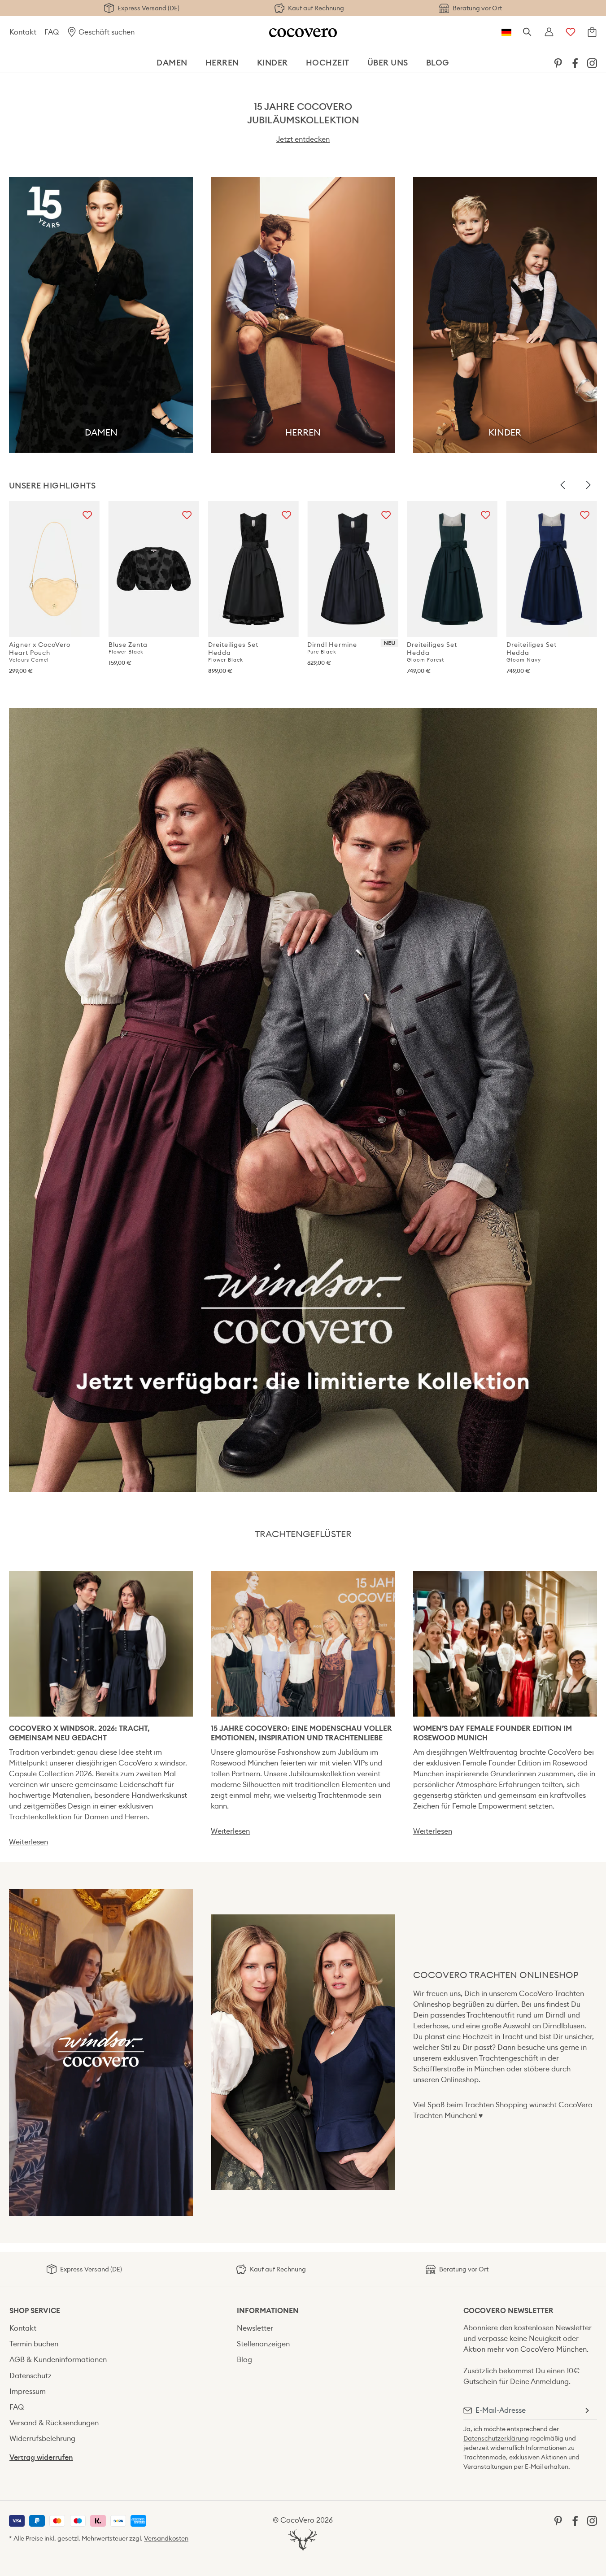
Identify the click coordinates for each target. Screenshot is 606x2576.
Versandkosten (166, 2538)
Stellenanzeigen (263, 2344)
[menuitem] (558, 63)
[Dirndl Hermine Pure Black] (353, 569)
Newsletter (255, 2328)
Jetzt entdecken (303, 139)
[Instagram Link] (592, 63)
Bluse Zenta (128, 648)
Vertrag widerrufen (41, 2457)
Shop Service (35, 2311)
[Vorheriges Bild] (563, 485)
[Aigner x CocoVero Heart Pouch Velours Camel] (54, 569)
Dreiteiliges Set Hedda (233, 652)
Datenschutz (31, 2376)
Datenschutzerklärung (496, 2438)
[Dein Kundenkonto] (549, 32)
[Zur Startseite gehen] (303, 32)
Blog (244, 2360)
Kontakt (23, 32)
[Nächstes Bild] (588, 485)
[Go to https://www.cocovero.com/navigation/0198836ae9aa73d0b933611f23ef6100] (303, 1100)
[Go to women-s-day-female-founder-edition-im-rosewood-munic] (505, 1643)
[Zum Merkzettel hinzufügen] (87, 513)
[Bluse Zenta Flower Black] (154, 569)
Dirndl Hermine (332, 648)
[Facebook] (575, 63)
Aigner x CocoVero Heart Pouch (40, 652)
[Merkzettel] (571, 32)
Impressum (28, 2391)
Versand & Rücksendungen (54, 2423)
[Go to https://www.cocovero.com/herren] (303, 315)
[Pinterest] (558, 63)
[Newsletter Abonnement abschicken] (587, 2410)
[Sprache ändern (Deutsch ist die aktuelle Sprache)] (506, 32)
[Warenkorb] (592, 32)
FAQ (52, 32)
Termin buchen (34, 2344)
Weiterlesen (28, 1842)
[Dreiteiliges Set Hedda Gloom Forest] (452, 569)
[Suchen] (528, 32)
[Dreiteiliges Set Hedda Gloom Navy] (552, 569)
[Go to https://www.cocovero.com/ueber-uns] (303, 2052)
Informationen (268, 2311)
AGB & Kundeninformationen (58, 2360)
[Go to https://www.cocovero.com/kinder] (505, 315)
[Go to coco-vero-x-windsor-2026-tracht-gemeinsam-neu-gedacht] (101, 1643)
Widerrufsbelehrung (42, 2439)
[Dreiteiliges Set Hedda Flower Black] (253, 569)
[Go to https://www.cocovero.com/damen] (101, 315)
